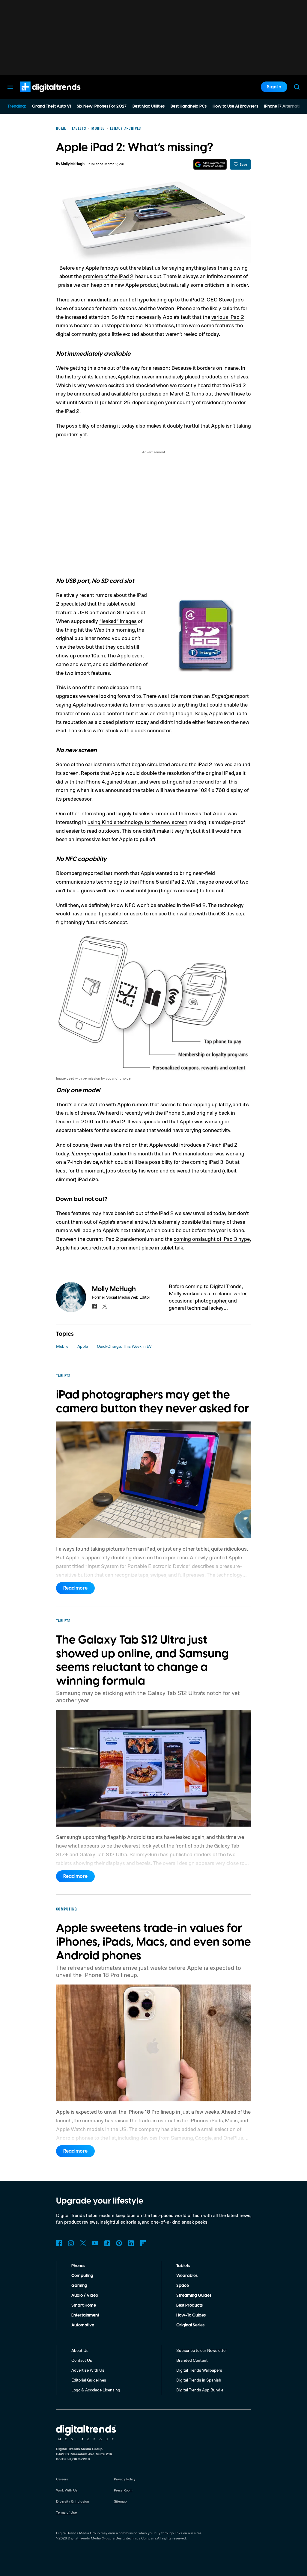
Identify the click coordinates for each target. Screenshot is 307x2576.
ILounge (81, 1153)
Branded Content (192, 2360)
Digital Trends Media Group (90, 2538)
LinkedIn (131, 2243)
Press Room (123, 2490)
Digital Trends (39, 95)
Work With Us (67, 2490)
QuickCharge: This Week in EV (124, 1346)
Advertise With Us (88, 2370)
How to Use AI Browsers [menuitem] (235, 106)
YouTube (95, 2243)
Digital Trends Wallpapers (199, 2370)
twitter (105, 1306)
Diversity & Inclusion (73, 2501)
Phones (78, 2266)
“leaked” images (118, 621)
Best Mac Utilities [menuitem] (149, 106)
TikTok (107, 2243)
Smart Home (84, 2305)
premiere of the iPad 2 (108, 276)
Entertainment (85, 2315)
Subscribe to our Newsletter (202, 2350)
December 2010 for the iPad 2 (91, 1121)
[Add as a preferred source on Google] (210, 164)
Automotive (83, 2325)
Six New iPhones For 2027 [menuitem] (102, 106)
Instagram (71, 2243)
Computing (82, 2276)
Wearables (187, 2276)
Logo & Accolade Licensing (96, 2390)
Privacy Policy (125, 2479)
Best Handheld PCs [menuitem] (189, 106)
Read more (75, 1588)
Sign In (274, 87)
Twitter (83, 2243)
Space (183, 2286)
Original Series (190, 2325)
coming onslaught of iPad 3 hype (212, 1239)
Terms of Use (66, 2512)
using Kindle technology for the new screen (137, 822)
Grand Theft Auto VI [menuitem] (51, 106)
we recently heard (190, 385)
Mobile (62, 1346)
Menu (10, 87)
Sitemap (120, 2501)
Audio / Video (85, 2296)
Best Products (189, 2305)
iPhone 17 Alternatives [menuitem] (285, 106)
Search (297, 87)
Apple (83, 1346)
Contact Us (82, 2360)
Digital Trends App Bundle (200, 2390)
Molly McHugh (73, 164)
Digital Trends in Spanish (199, 2380)
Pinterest (119, 2243)
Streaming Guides (194, 2296)
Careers (62, 2479)
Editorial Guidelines (89, 2380)
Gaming (79, 2286)
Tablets (183, 2266)
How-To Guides (191, 2315)
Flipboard (143, 2243)
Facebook (59, 2243)
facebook (94, 1306)
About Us (80, 2350)
